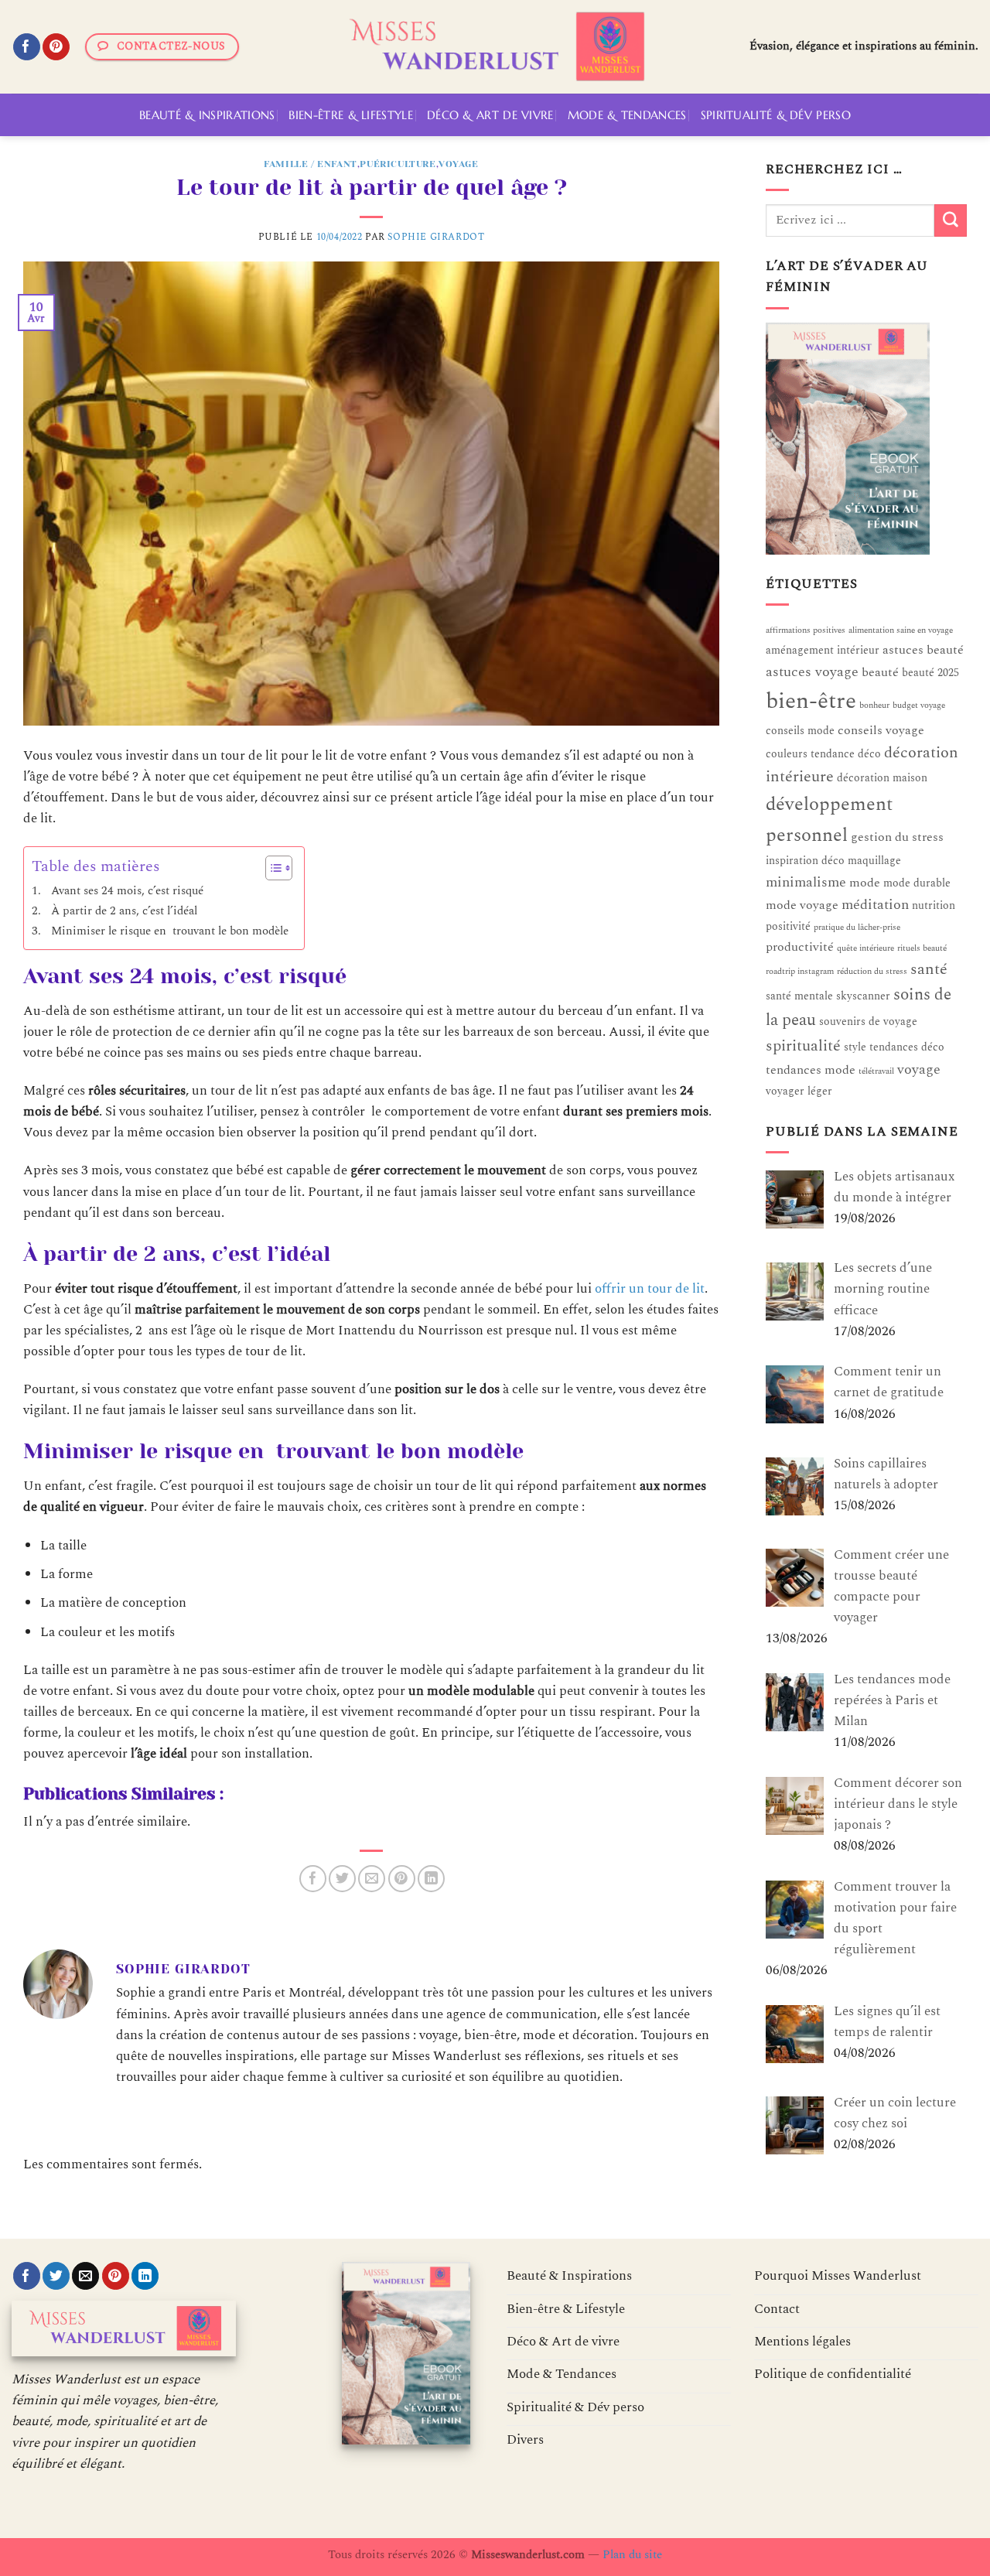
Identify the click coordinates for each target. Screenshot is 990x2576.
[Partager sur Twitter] (342, 1879)
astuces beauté (923, 650)
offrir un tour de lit (650, 1289)
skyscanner (863, 996)
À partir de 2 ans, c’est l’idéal (124, 911)
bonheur (874, 705)
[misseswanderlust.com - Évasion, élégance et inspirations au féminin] (495, 47)
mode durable (917, 883)
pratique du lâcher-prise (857, 928)
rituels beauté (922, 948)
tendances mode (811, 1070)
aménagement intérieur (823, 650)
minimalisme (806, 882)
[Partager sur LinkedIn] (431, 1879)
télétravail (876, 1071)
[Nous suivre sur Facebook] (27, 47)
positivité (788, 926)
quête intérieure (865, 948)
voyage (919, 1069)
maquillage (874, 861)
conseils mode (800, 731)
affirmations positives (806, 630)
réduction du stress (872, 972)
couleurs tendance (810, 754)
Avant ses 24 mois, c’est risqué (127, 891)
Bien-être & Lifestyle (350, 115)
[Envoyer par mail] (372, 1879)
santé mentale (799, 996)
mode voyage (802, 905)
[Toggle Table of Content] (271, 868)
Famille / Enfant (311, 164)
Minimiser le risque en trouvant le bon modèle (170, 931)
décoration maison (882, 778)
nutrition (934, 905)
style (855, 1047)
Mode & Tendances (627, 115)
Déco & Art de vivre (490, 115)
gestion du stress (897, 837)
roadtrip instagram (800, 972)
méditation (875, 905)
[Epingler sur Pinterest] (402, 1879)
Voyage (459, 164)
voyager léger (799, 1091)
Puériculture (398, 164)
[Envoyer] (951, 220)
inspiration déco (805, 861)
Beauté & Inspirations (207, 115)
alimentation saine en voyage (901, 630)
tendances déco (907, 1047)
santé (929, 969)
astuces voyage (812, 673)
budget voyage (919, 705)
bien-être (811, 701)
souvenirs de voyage (868, 1022)
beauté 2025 (930, 673)
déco (869, 754)
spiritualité (803, 1046)
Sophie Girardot (436, 237)
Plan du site (632, 2555)
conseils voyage (881, 731)
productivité (800, 947)
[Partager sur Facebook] (313, 1879)
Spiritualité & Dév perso (776, 115)
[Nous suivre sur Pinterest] (56, 47)
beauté (880, 673)
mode (865, 883)
